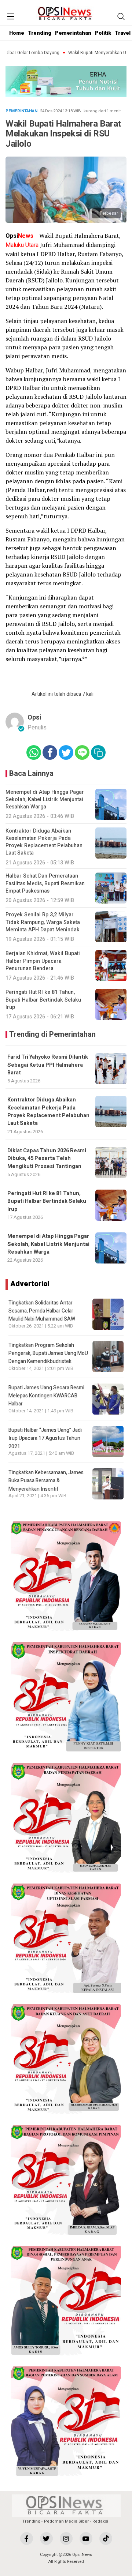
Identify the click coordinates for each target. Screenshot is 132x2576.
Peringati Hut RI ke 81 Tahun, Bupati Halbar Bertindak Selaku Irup (47, 1201)
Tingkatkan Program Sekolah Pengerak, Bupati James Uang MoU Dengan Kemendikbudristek (48, 1353)
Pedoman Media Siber (66, 2521)
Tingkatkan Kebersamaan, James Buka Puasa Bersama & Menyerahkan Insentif (46, 1481)
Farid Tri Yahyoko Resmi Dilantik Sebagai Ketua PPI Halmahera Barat (48, 1065)
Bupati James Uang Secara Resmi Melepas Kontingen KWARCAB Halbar (46, 1396)
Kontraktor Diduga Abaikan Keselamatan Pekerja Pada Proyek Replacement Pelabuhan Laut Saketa (48, 1111)
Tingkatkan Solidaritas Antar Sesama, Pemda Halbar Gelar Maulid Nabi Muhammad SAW (42, 1311)
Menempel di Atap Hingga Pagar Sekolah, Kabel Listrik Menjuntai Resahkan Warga (48, 1244)
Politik (103, 33)
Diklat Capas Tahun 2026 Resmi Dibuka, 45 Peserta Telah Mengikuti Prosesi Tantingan (47, 1159)
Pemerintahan (73, 33)
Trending (40, 33)
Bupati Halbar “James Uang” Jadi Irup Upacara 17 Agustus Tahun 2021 (45, 1438)
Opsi (34, 718)
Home (17, 33)
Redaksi (100, 2521)
